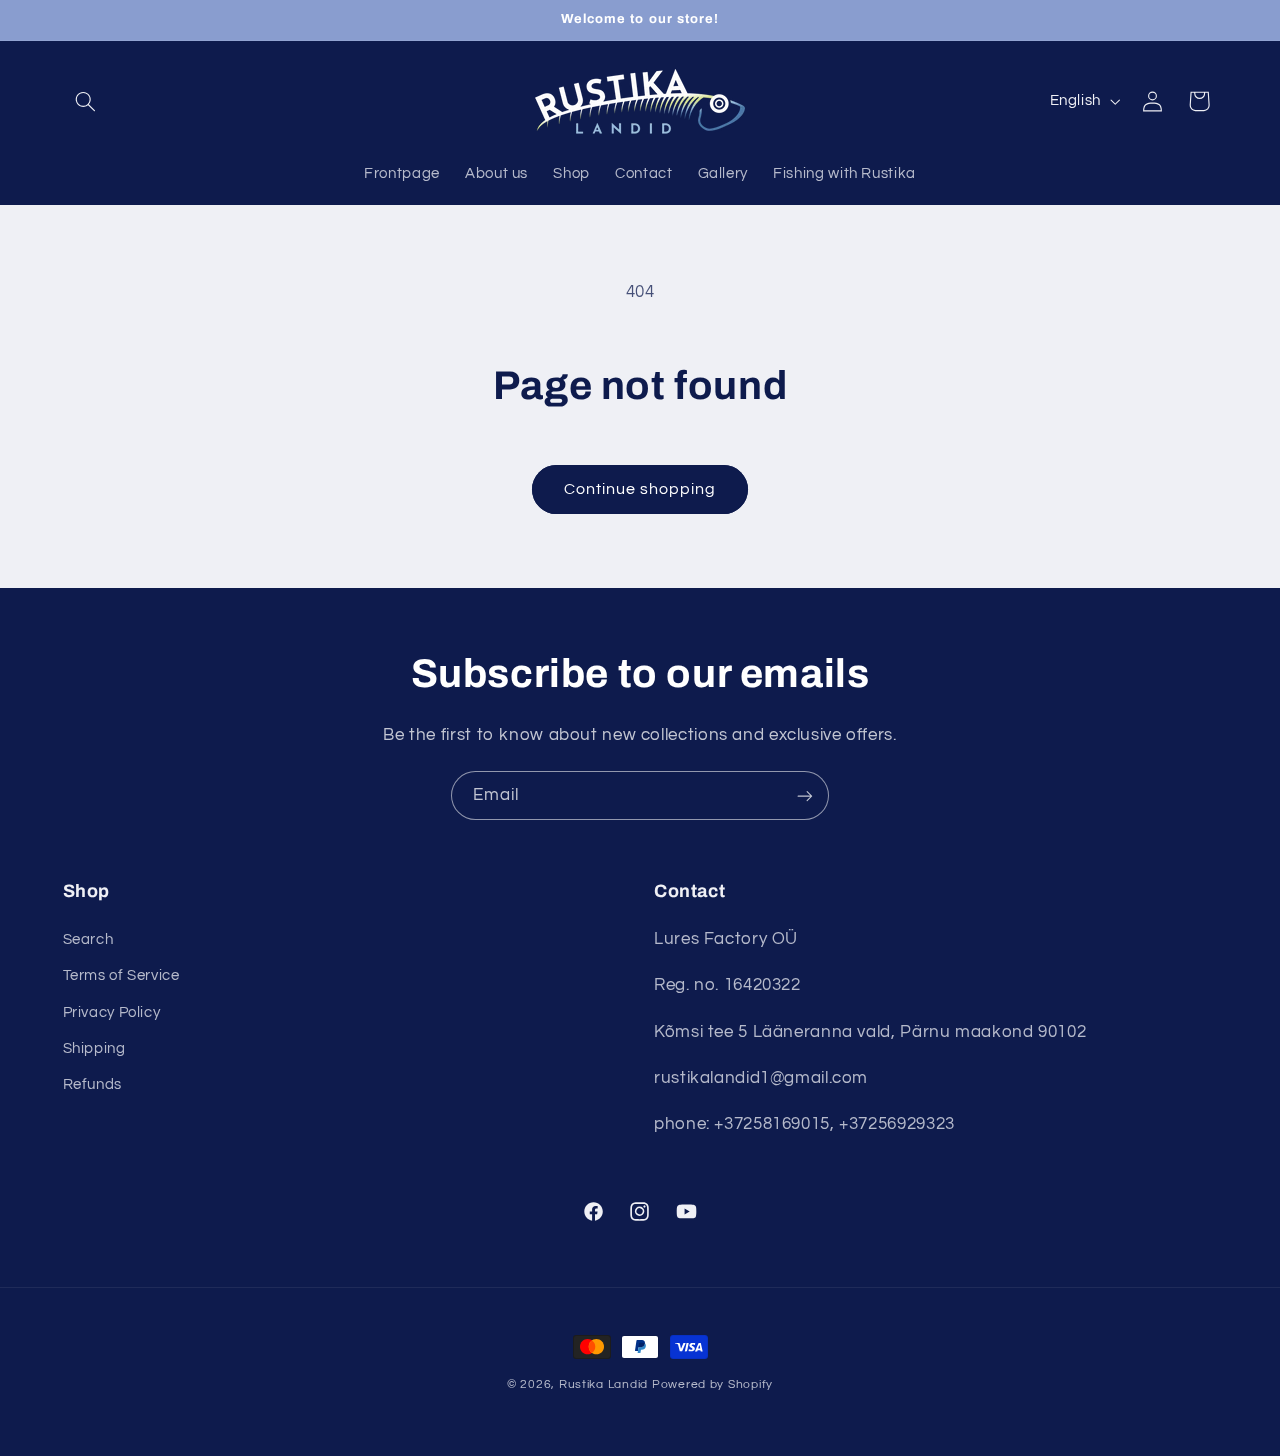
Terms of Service (121, 975)
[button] (86, 101)
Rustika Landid (603, 1384)
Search (88, 939)
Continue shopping (640, 489)
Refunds (92, 1084)
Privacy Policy (112, 1012)
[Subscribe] (805, 795)
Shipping (94, 1048)
